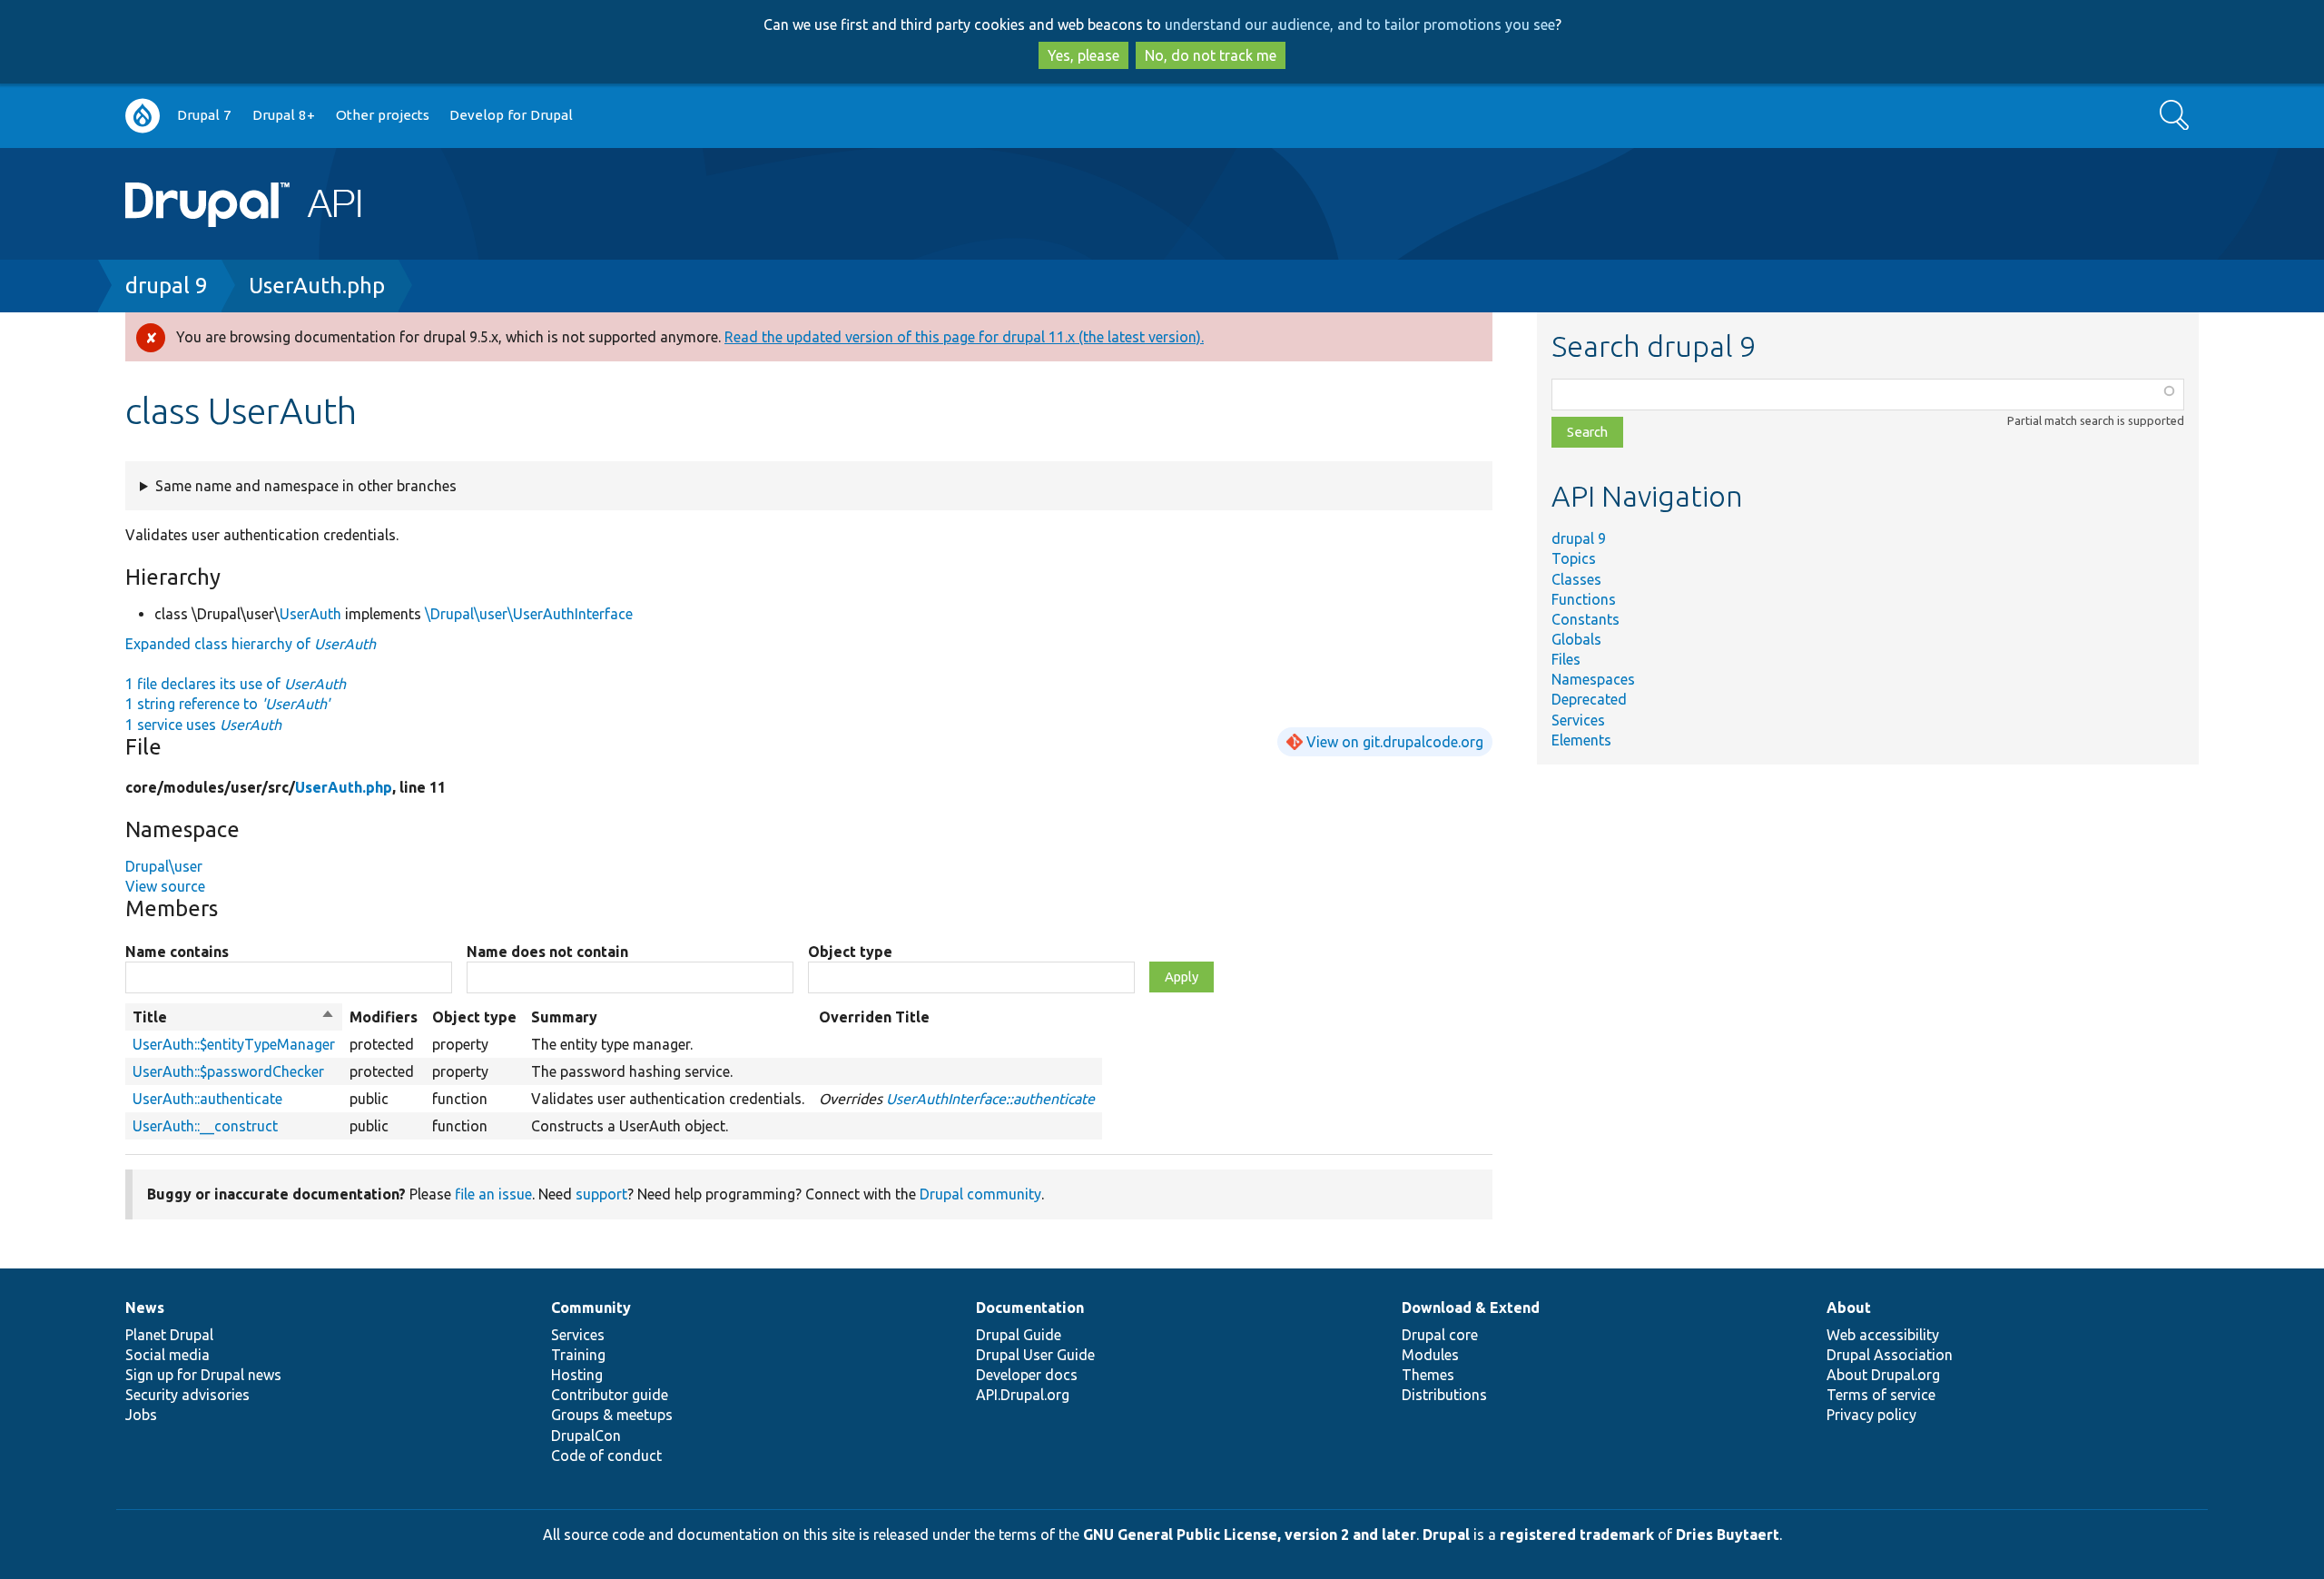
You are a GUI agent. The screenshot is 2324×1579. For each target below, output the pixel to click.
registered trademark (1577, 1535)
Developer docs (1027, 1375)
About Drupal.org (1883, 1375)
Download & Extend (1471, 1308)
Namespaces (1593, 679)
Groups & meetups (612, 1415)
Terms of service (1881, 1395)
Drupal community (980, 1194)
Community (591, 1308)
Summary (564, 1017)
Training (578, 1355)
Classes (1576, 579)
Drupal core (1440, 1335)
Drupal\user (164, 866)
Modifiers (384, 1017)
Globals (1576, 639)
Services (1578, 720)
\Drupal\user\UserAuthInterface (529, 614)
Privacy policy (1871, 1415)
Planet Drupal (169, 1335)
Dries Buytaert (1728, 1535)
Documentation (1030, 1308)
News (145, 1308)
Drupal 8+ (284, 115)
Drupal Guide (1019, 1335)
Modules (1430, 1355)
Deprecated (1589, 699)
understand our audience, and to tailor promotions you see (1360, 25)
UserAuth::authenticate (207, 1099)
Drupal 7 (204, 115)
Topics (1574, 558)
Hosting (577, 1375)
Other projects (383, 115)
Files (1566, 659)
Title (234, 1018)
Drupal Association (1890, 1355)
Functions (1584, 599)
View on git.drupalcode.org (1395, 742)
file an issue (493, 1194)
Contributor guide (610, 1395)
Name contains (177, 952)
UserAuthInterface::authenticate (990, 1099)
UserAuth (310, 614)
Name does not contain (547, 952)
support (601, 1194)
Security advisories (187, 1395)
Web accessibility (1883, 1335)
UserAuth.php (317, 286)
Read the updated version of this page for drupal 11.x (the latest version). (964, 337)
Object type (850, 952)
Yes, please (1083, 55)
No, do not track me (1211, 55)
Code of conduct (606, 1456)
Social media (167, 1355)
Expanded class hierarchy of (251, 644)
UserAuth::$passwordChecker (228, 1071)
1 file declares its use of (236, 684)
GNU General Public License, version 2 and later (1250, 1535)
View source (165, 886)
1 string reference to (227, 704)
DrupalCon (586, 1436)
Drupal (1446, 1535)
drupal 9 (167, 286)
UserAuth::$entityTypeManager (234, 1044)
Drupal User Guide (1035, 1355)
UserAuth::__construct (205, 1126)
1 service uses (203, 725)
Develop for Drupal (511, 115)
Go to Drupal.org (143, 116)
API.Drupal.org (1023, 1395)
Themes (1428, 1375)
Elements (1581, 740)
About (1849, 1308)
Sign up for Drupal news (203, 1375)
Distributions (1444, 1395)
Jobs (141, 1415)
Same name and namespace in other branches (306, 486)
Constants (1585, 619)
